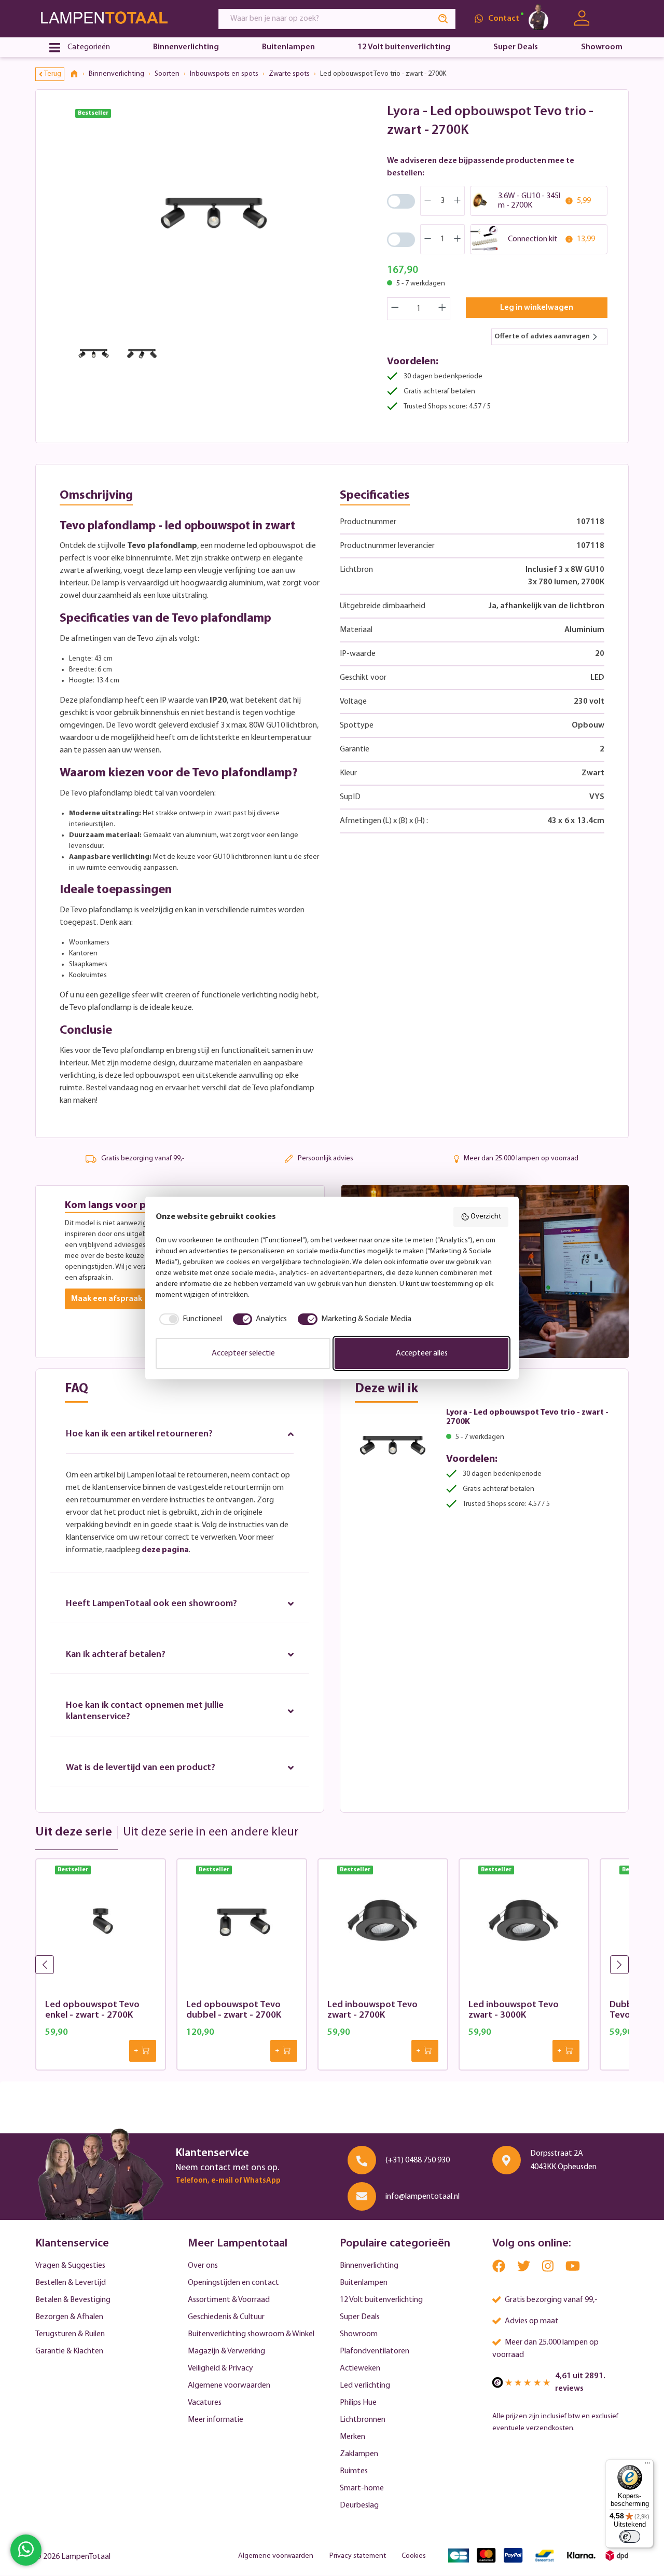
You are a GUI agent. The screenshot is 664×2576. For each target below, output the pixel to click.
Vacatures (205, 2403)
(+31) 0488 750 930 (418, 2160)
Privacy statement (358, 2556)
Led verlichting (365, 2386)
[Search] (444, 19)
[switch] (630, 2537)
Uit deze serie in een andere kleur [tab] (211, 1832)
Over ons (203, 2266)
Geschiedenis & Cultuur (226, 2317)
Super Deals (360, 2317)
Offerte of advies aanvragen (542, 337)
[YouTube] (573, 2269)
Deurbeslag (359, 2505)
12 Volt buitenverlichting (381, 2300)
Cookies (414, 2556)
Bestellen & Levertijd (71, 2283)
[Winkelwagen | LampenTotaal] (616, 19)
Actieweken (360, 2368)
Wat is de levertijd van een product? (141, 1768)
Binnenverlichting (369, 2266)
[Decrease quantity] (395, 309)
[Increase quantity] (442, 309)
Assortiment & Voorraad (229, 2300)
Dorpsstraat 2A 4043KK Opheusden (563, 2160)
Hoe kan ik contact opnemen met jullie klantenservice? (145, 1711)
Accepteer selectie (243, 1353)
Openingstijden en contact (233, 2283)
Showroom (359, 2334)
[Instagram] (549, 2269)
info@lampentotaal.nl (423, 2197)
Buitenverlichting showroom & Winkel (251, 2334)
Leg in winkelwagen (537, 308)
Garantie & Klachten (69, 2351)
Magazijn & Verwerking (226, 2351)
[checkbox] (189, 1319)
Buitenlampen (364, 2283)
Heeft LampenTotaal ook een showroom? (151, 1604)
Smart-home (362, 2488)
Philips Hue (358, 2403)
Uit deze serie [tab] (74, 1832)
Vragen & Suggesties (70, 2266)
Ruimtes (354, 2471)
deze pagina (165, 1550)
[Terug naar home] (78, 74)
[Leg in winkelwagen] (143, 2051)
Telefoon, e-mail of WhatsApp (228, 2181)
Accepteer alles (422, 1353)
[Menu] (647, 2465)
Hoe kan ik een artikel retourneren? (139, 1434)
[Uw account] (582, 18)
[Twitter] (524, 2269)
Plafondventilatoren (375, 2351)
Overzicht (486, 1217)
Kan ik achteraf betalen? (116, 1655)
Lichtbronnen (363, 2420)
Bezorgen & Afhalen (69, 2317)
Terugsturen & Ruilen (70, 2334)
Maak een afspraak (107, 1299)
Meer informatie (216, 2420)
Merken (352, 2437)
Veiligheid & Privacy (220, 2368)
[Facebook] (500, 2269)
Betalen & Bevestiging (73, 2300)
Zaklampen (359, 2454)
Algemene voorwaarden (229, 2386)
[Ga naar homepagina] (117, 18)
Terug (53, 74)
